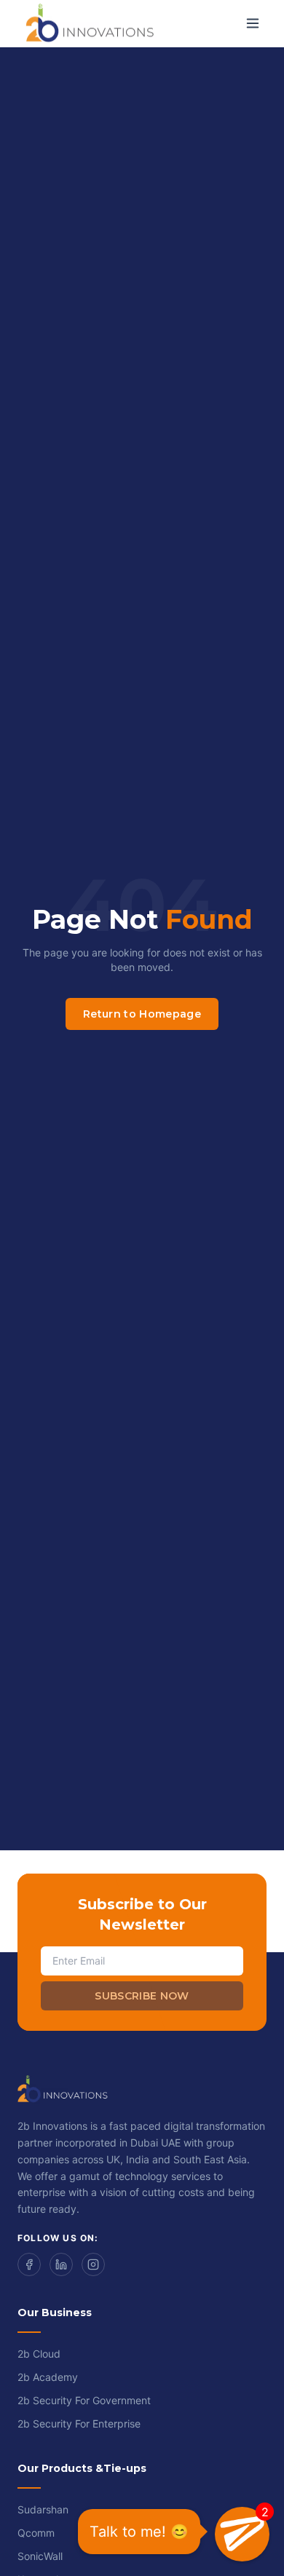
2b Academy (48, 2377)
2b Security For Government (84, 2400)
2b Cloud (39, 2354)
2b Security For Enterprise (79, 2424)
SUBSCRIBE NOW (142, 1996)
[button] (242, 2534)
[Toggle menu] (253, 23)
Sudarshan (43, 2509)
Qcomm (36, 2533)
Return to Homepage (142, 1014)
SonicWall (40, 2556)
